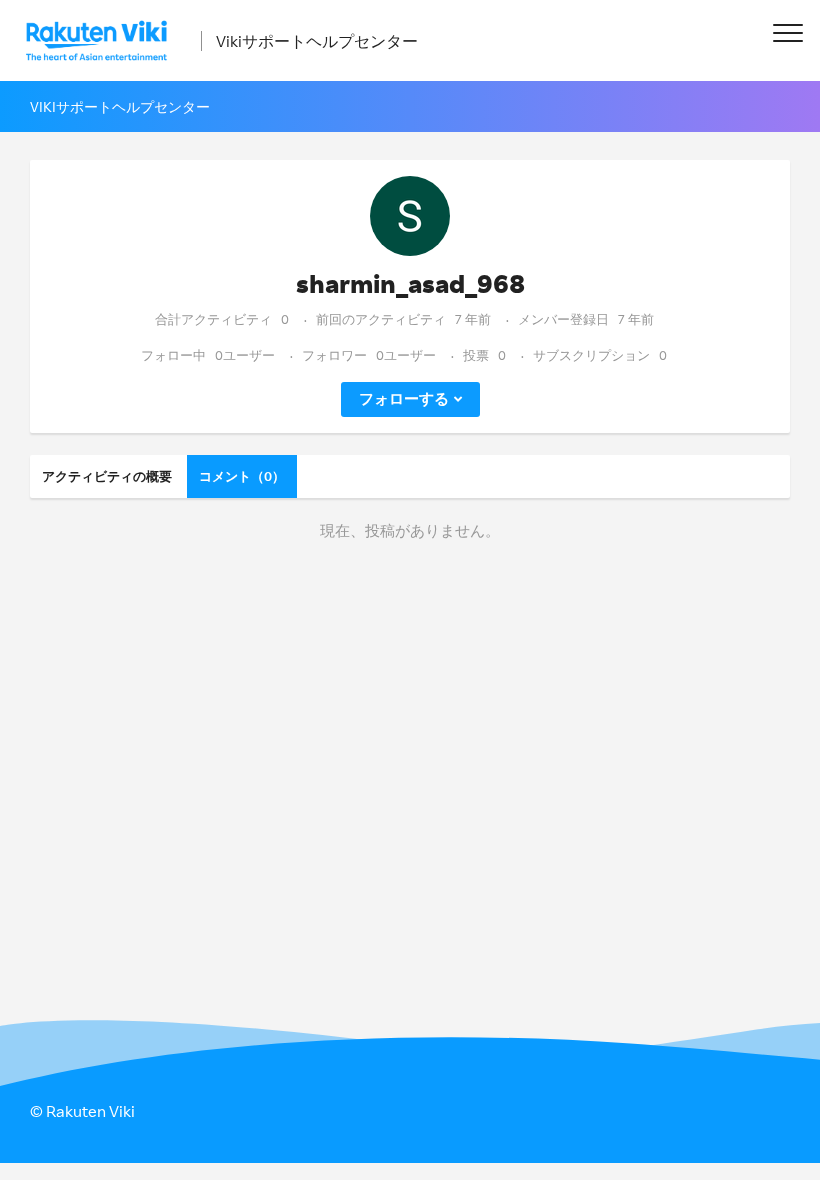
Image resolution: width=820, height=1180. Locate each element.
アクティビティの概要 (107, 476)
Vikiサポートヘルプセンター (317, 41)
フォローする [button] (404, 398)
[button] (787, 32)
